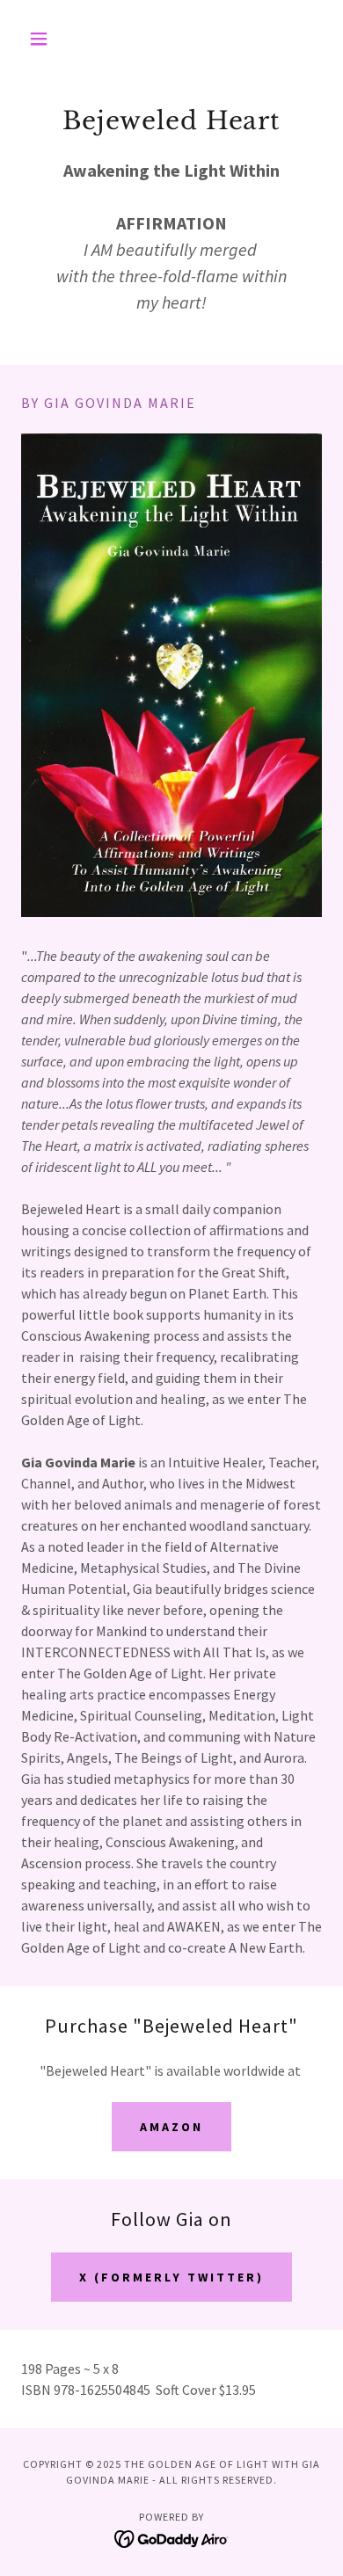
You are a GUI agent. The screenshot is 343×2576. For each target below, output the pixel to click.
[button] (44, 39)
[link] (172, 2537)
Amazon (171, 2127)
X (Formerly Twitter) (171, 2277)
